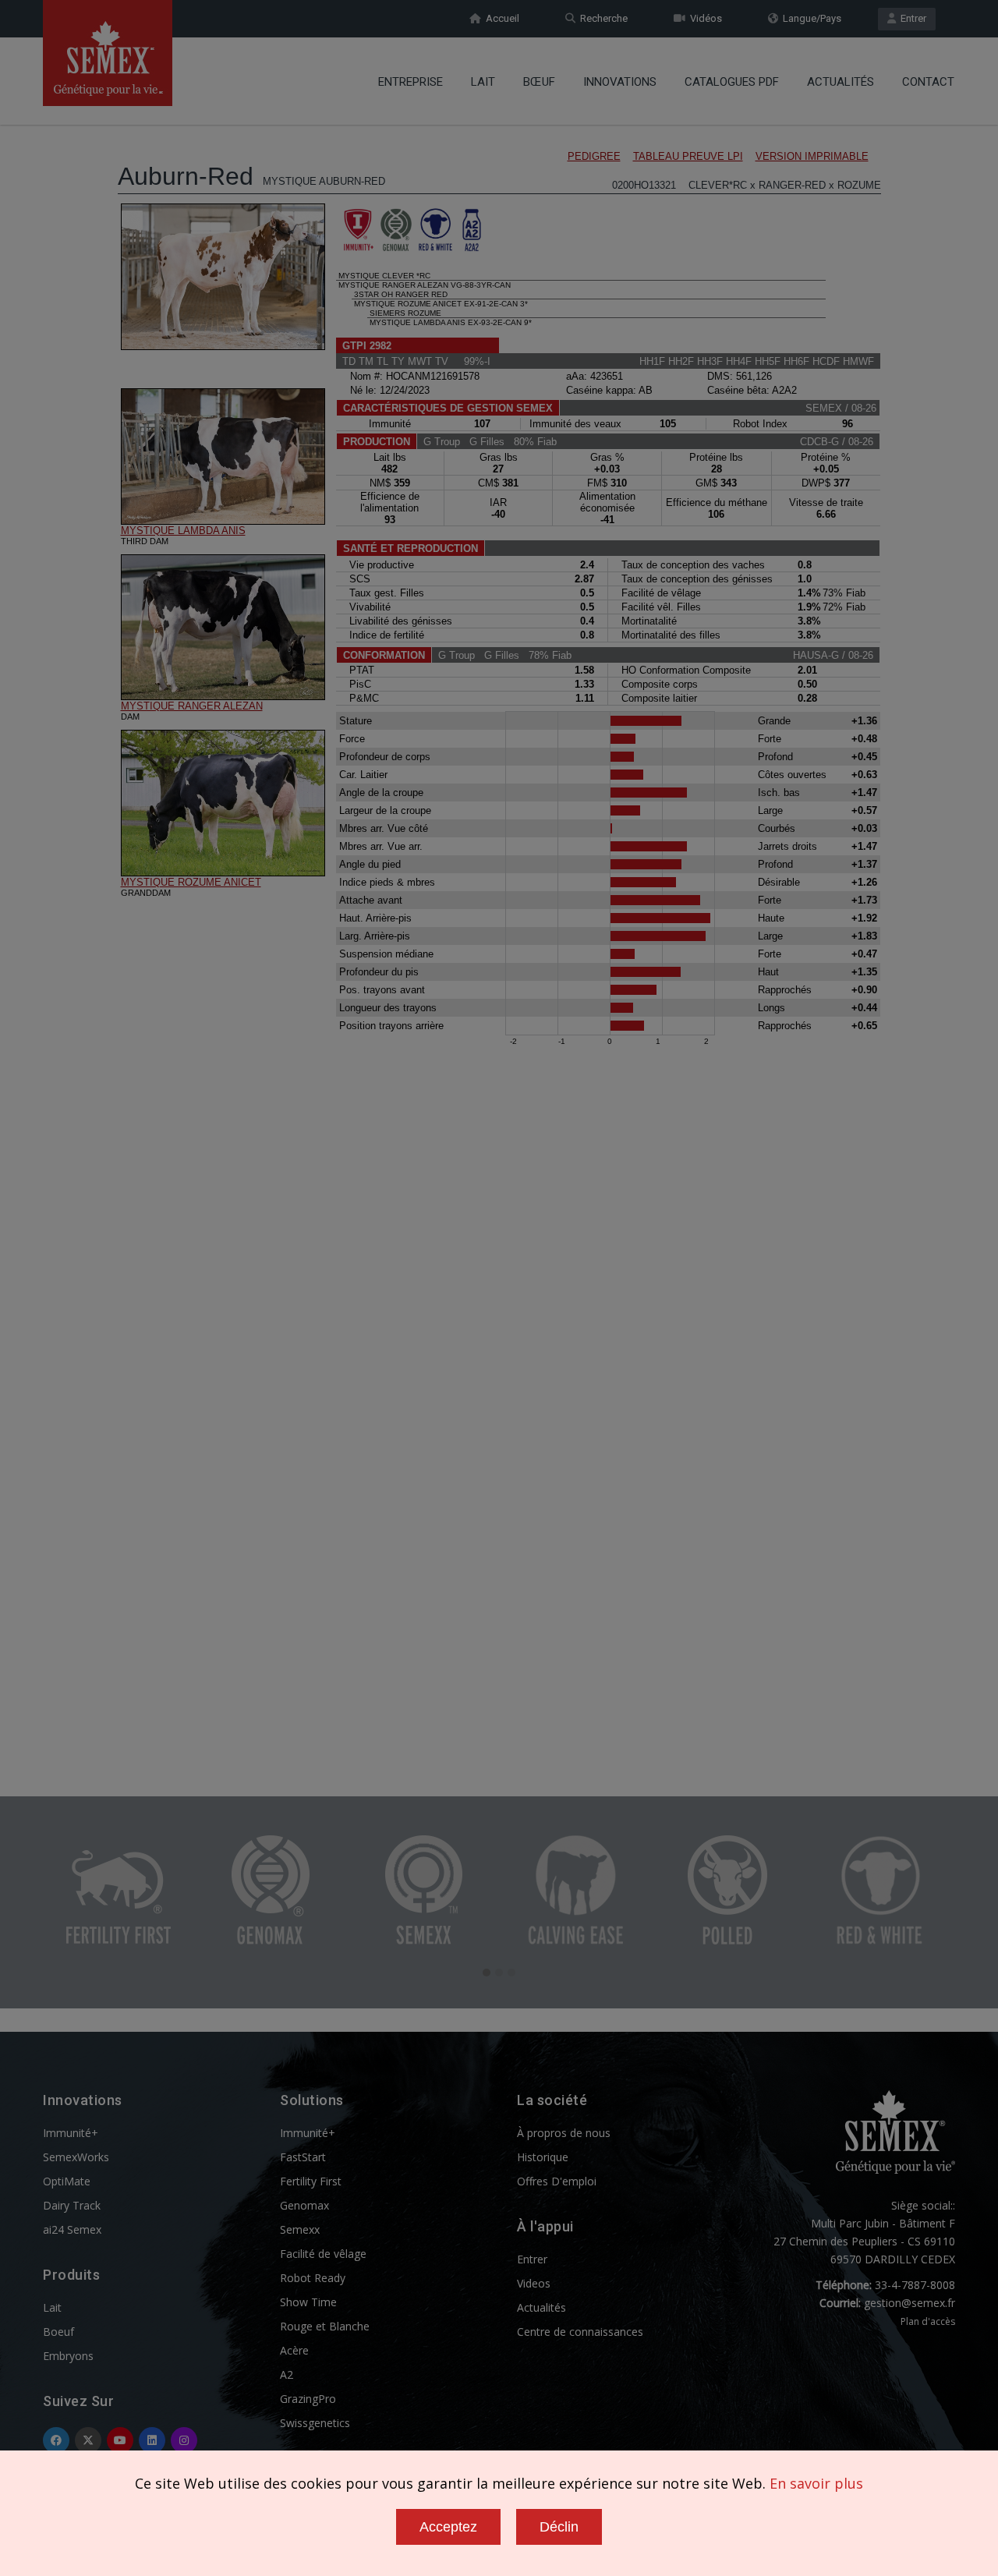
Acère (294, 2350)
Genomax (304, 2205)
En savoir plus (816, 2483)
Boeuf (58, 2332)
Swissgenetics (315, 2423)
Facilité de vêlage (323, 2254)
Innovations (620, 82)
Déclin (559, 2527)
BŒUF (539, 82)
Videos (534, 2283)
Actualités (841, 82)
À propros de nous (564, 2133)
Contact (928, 82)
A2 (287, 2374)
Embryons (68, 2356)
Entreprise (411, 82)
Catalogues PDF (732, 82)
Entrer (911, 18)
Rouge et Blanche (325, 2326)
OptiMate (67, 2181)
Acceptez (448, 2527)
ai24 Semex (72, 2229)
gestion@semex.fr (910, 2303)
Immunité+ (71, 2133)
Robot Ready (313, 2278)
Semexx (300, 2229)
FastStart (303, 2157)
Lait (483, 82)
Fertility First (311, 2181)
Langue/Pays (810, 18)
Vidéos (704, 18)
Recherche (602, 18)
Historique (543, 2157)
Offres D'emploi (557, 2181)
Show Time (308, 2302)
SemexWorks (76, 2157)
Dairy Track (72, 2205)
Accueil (500, 18)
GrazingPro (308, 2399)
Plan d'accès (928, 2321)
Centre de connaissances (580, 2332)
